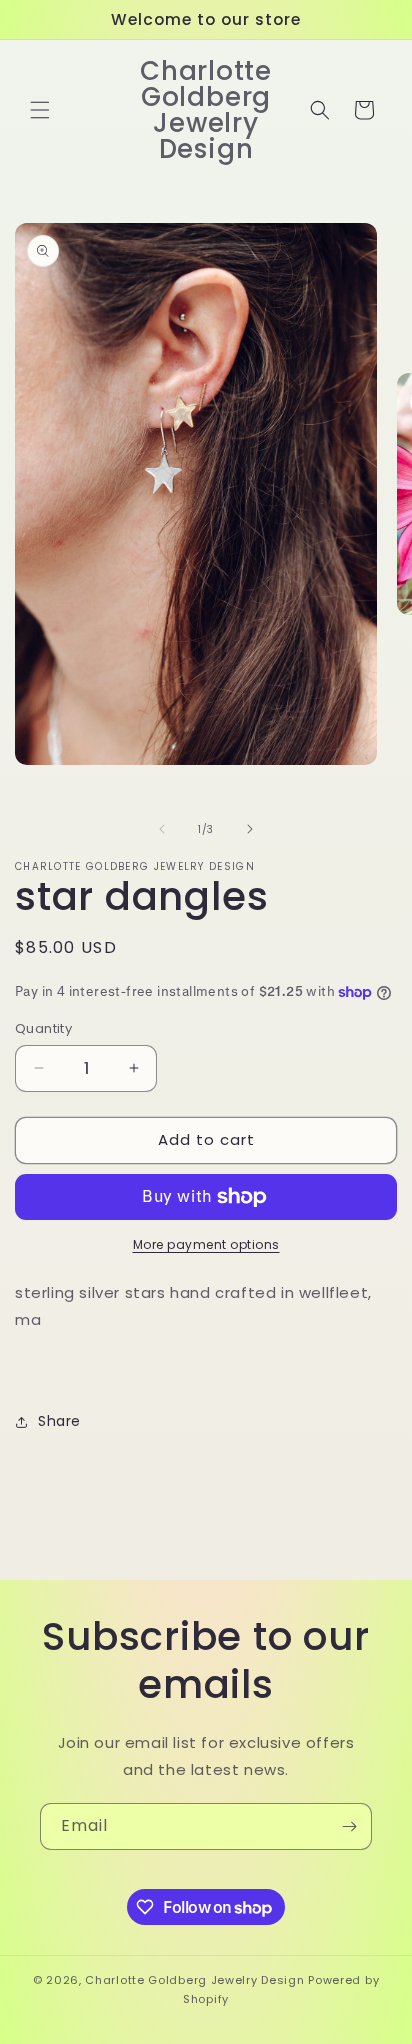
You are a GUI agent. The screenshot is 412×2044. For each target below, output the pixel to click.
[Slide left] (162, 829)
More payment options (206, 1244)
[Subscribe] (349, 1826)
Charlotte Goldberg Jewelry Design (194, 1980)
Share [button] (59, 1421)
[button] (40, 110)
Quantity (43, 1028)
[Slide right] (250, 829)
